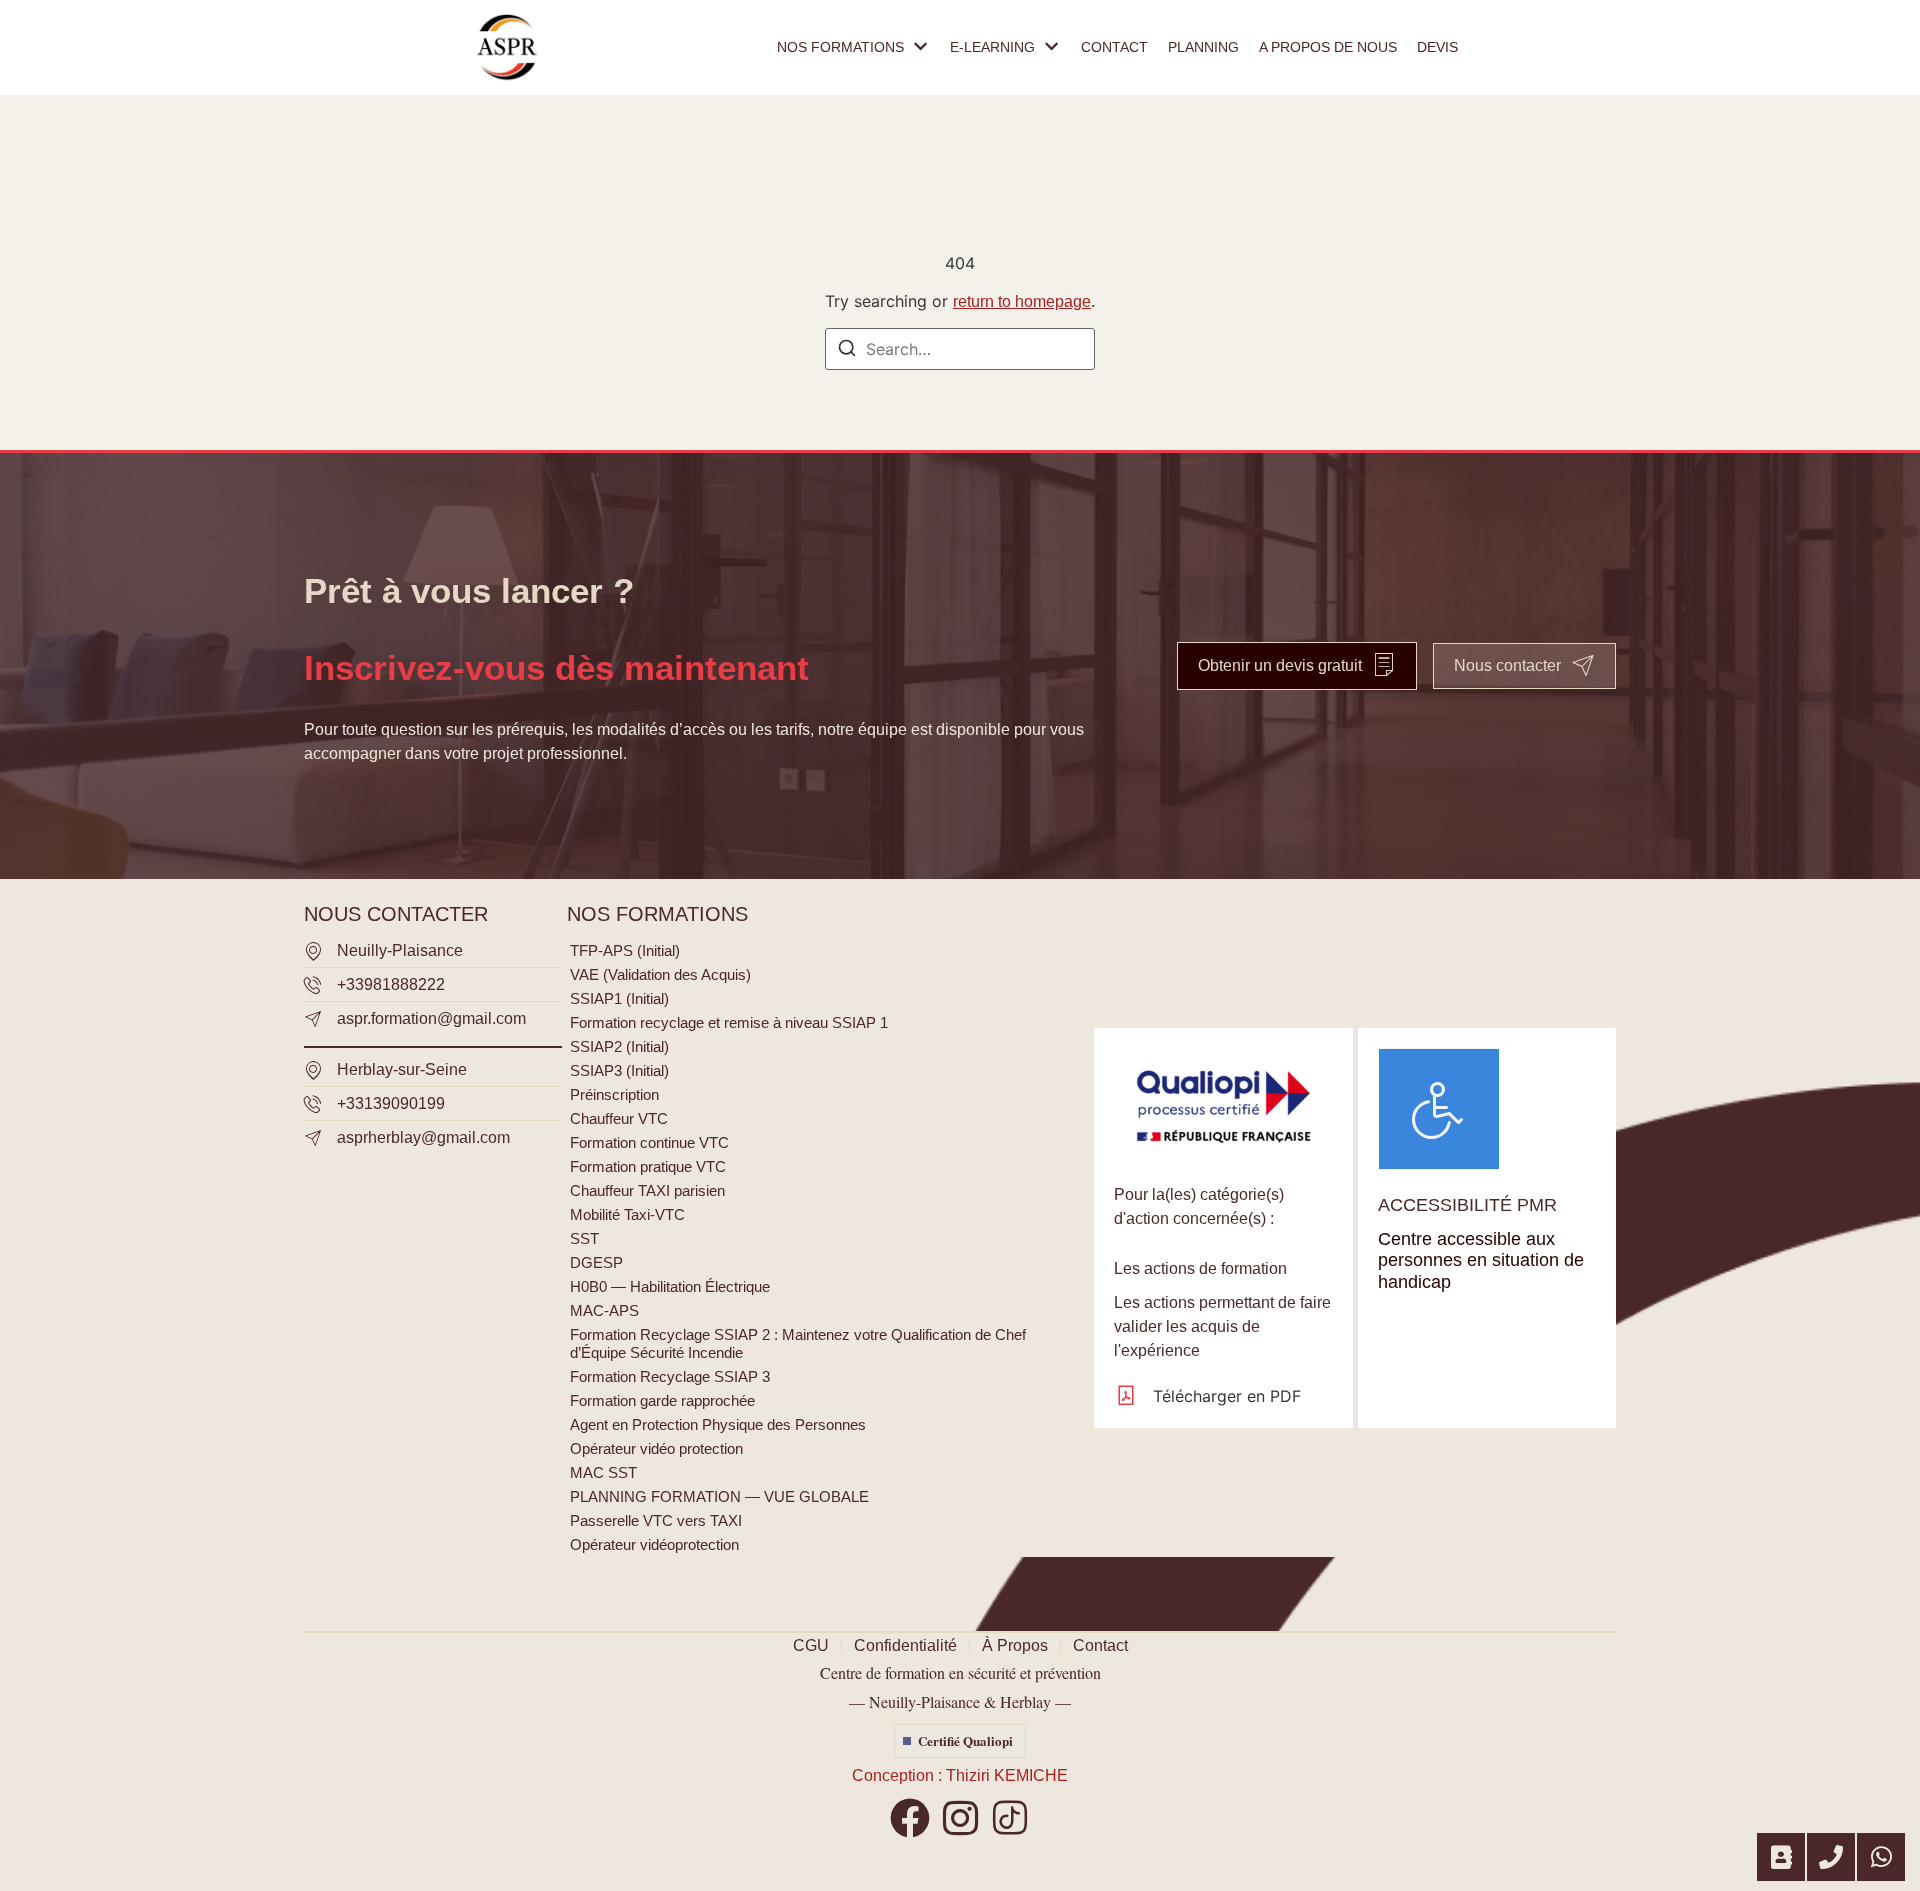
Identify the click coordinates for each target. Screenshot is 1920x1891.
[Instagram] (960, 1818)
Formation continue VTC (649, 1142)
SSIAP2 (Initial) (619, 1046)
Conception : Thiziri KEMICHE (960, 1775)
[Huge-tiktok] (1010, 1818)
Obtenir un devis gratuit (1280, 665)
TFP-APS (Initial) (625, 950)
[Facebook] (910, 1818)
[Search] (847, 351)
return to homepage (1022, 301)
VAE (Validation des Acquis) (660, 974)
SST (584, 1238)
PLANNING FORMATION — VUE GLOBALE (719, 1496)
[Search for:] (960, 349)
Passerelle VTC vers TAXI (656, 1520)
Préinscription (614, 1094)
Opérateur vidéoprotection (654, 1544)
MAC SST (603, 1472)
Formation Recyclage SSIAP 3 (670, 1376)
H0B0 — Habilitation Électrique (670, 1286)
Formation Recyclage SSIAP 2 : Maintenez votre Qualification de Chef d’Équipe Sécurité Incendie (798, 1343)
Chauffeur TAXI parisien (647, 1190)
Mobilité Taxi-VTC (627, 1214)
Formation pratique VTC (648, 1166)
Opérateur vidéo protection (656, 1448)
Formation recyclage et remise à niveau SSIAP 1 (729, 1022)
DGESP (596, 1262)
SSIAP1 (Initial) (619, 998)
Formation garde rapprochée (662, 1400)
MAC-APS (604, 1310)
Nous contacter (1507, 665)
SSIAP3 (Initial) (619, 1070)
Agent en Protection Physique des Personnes (718, 1424)
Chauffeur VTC (619, 1118)
